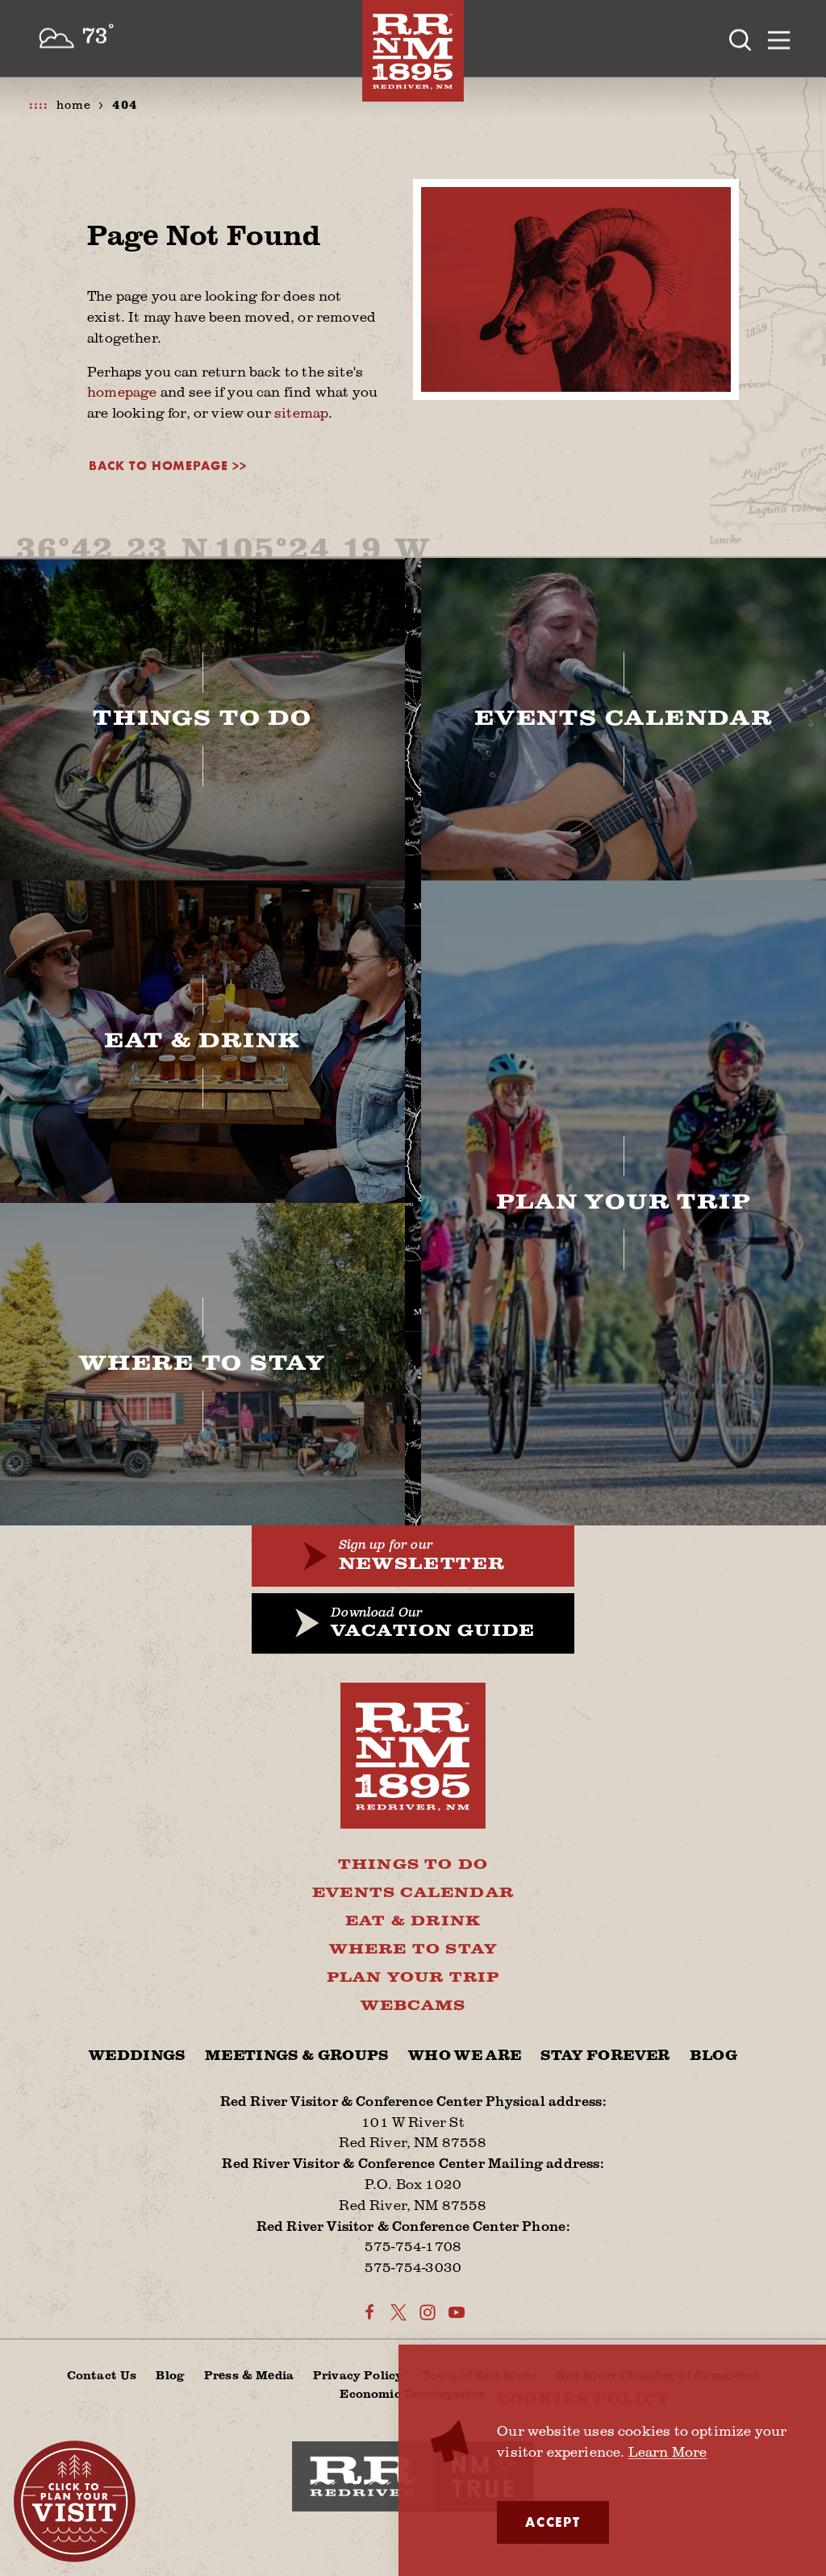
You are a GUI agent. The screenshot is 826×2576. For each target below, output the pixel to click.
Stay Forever (605, 2056)
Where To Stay (413, 1949)
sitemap (301, 412)
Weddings (137, 2056)
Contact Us (102, 2374)
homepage (122, 391)
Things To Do (413, 1864)
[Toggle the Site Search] (740, 39)
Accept (553, 2522)
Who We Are (465, 2056)
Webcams (413, 2006)
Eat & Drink (413, 1921)
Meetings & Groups (297, 2056)
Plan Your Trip (413, 1977)
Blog (713, 2056)
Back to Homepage (159, 466)
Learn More (668, 2451)
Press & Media (249, 2374)
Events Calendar (413, 1893)
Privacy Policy (358, 2374)
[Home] (413, 51)
